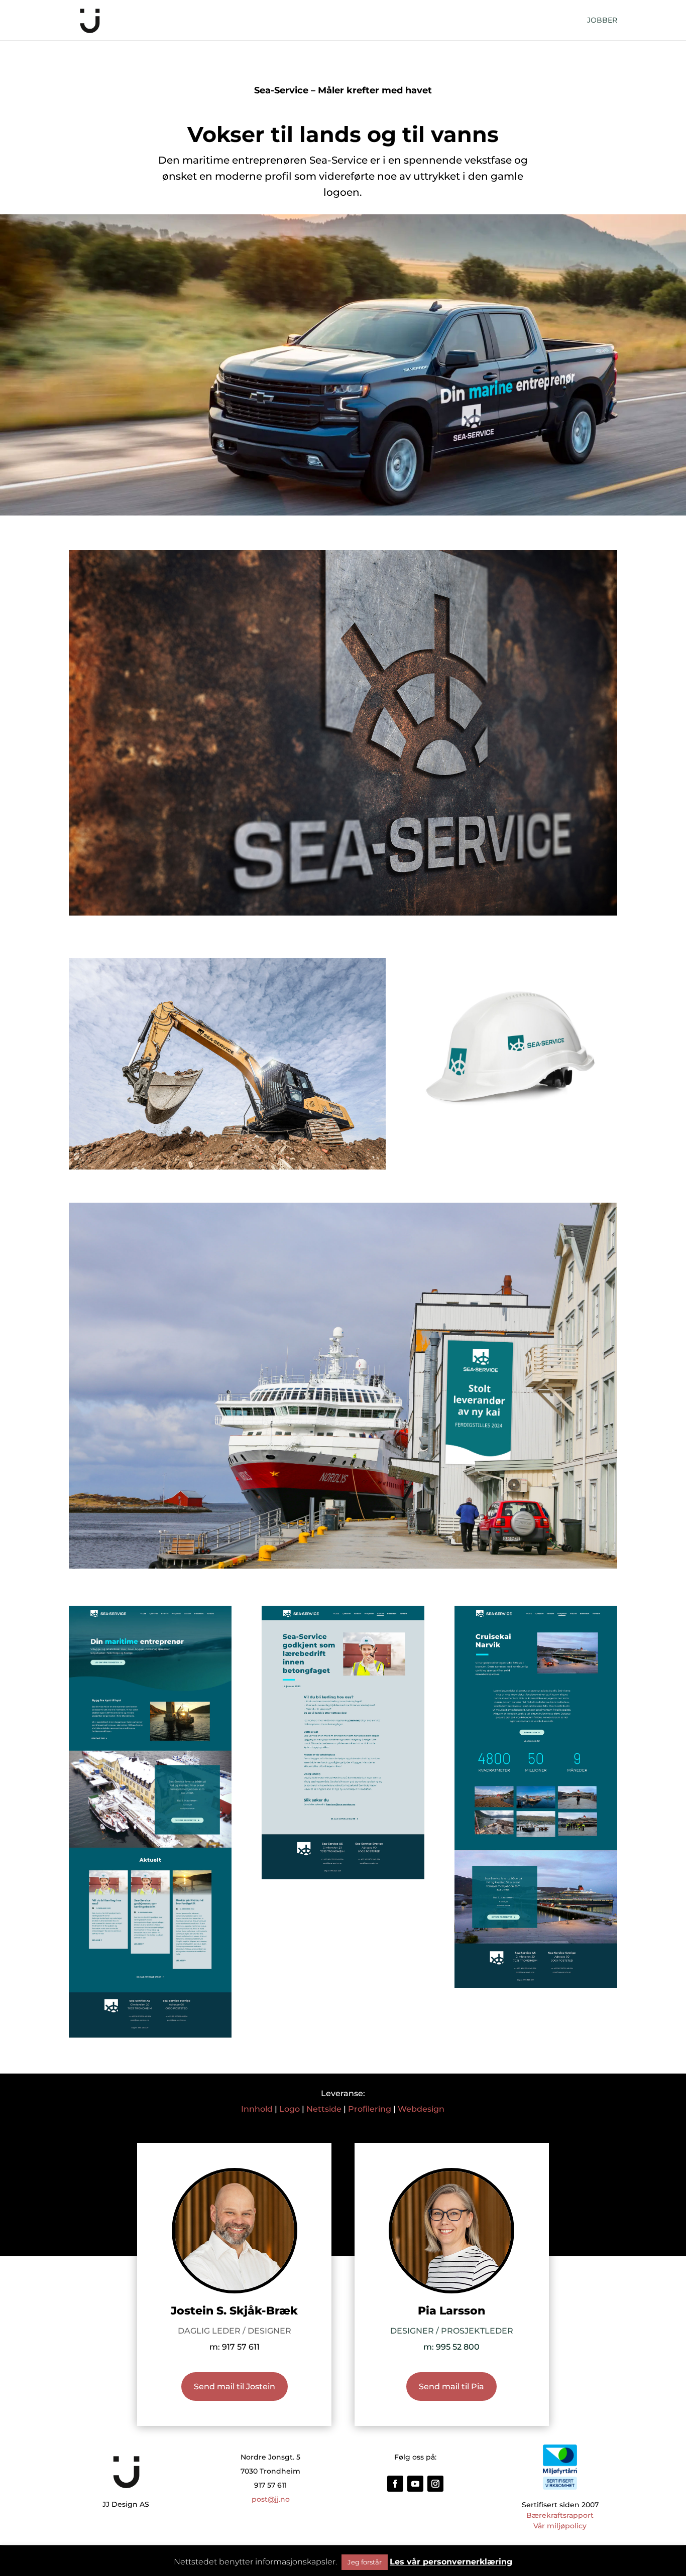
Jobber (602, 21)
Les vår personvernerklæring (451, 2562)
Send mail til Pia (451, 2387)
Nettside (324, 2109)
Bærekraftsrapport (560, 2515)
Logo (290, 2109)
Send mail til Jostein (235, 2387)
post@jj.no (271, 2499)
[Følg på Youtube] (415, 2484)
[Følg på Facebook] (395, 2484)
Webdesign (421, 2109)
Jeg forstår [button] (365, 2562)
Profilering (370, 2109)
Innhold (257, 2109)
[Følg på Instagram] (435, 2484)
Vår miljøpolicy (560, 2526)
